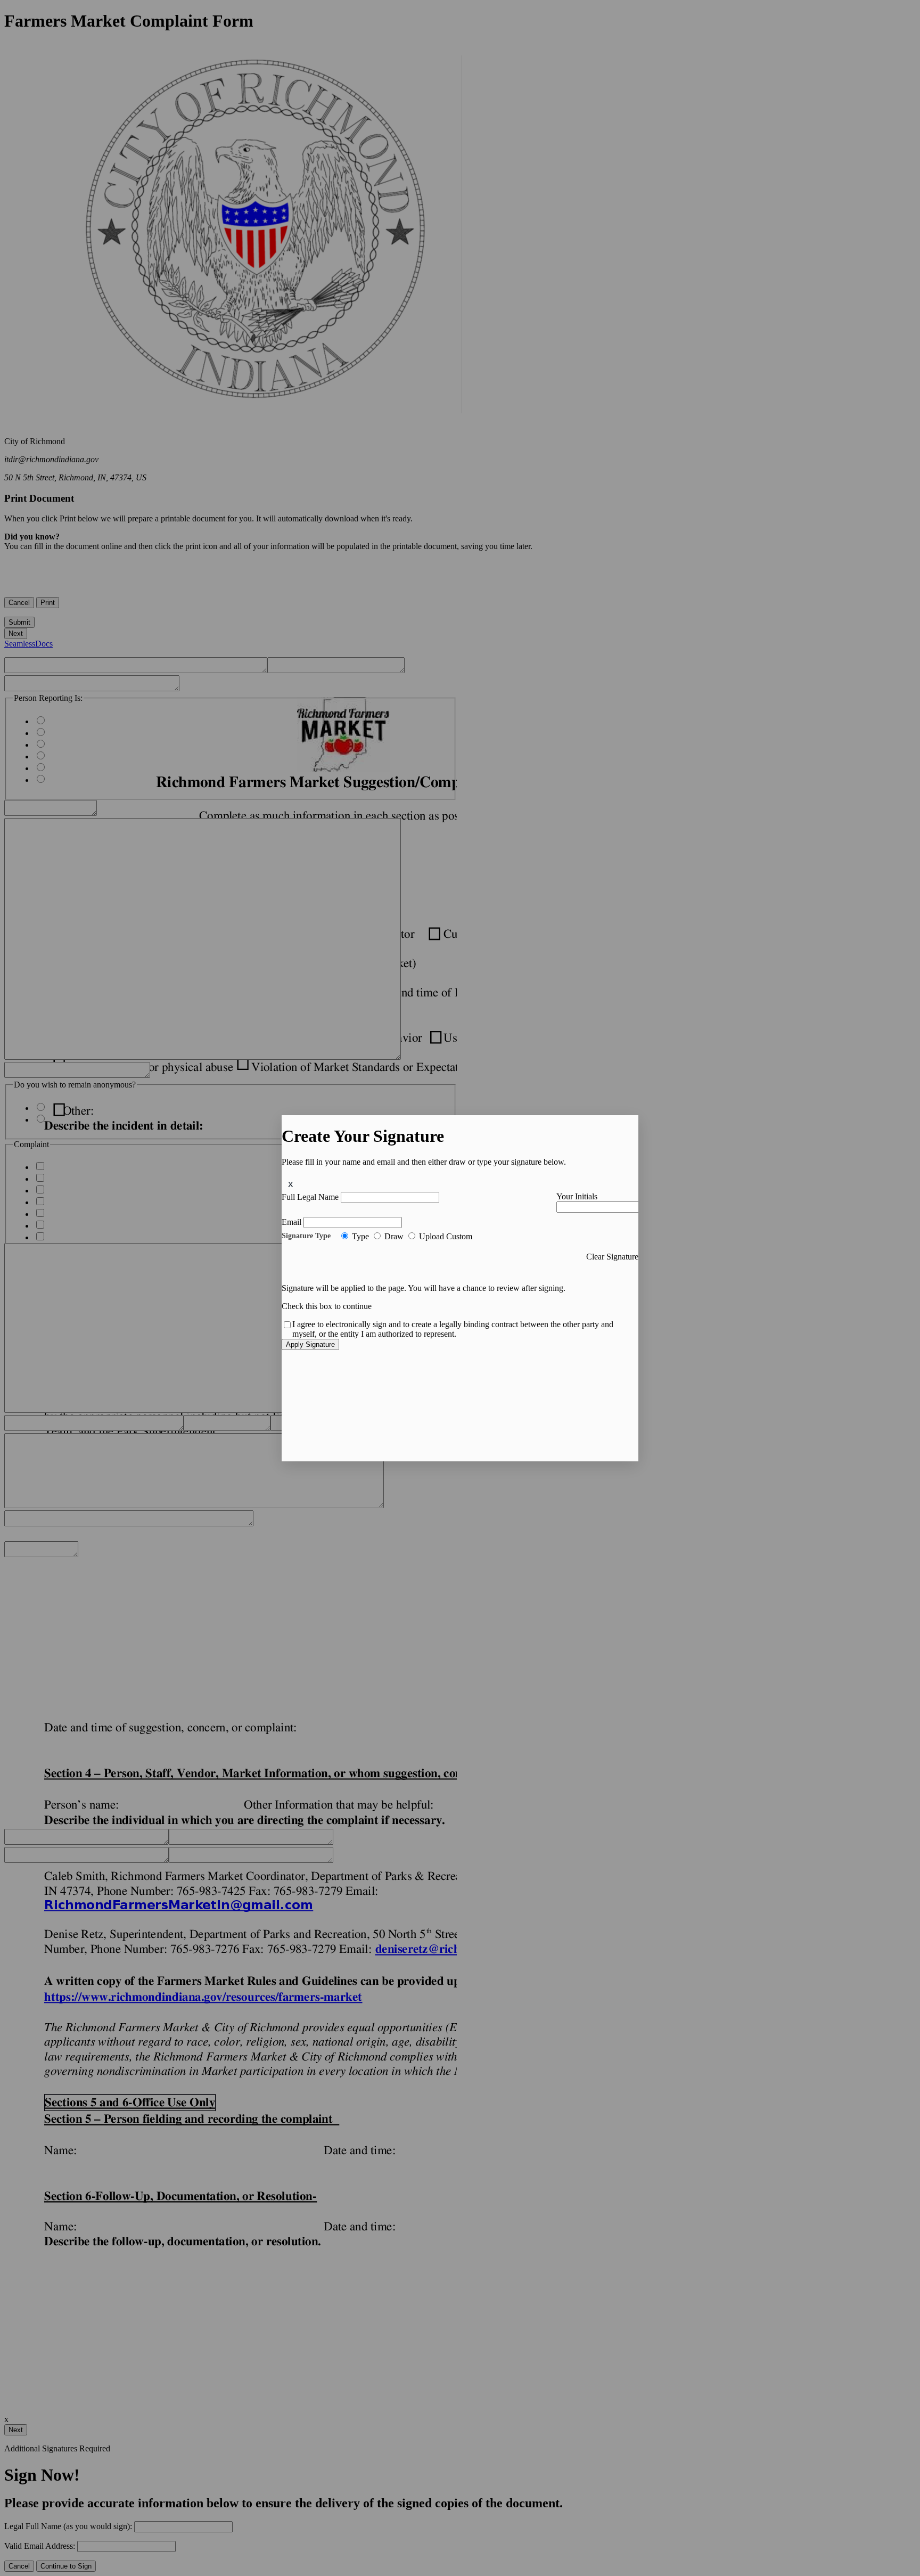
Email (291, 1222)
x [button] (291, 1184)
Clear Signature (612, 1257)
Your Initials (577, 1196)
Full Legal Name (310, 1197)
